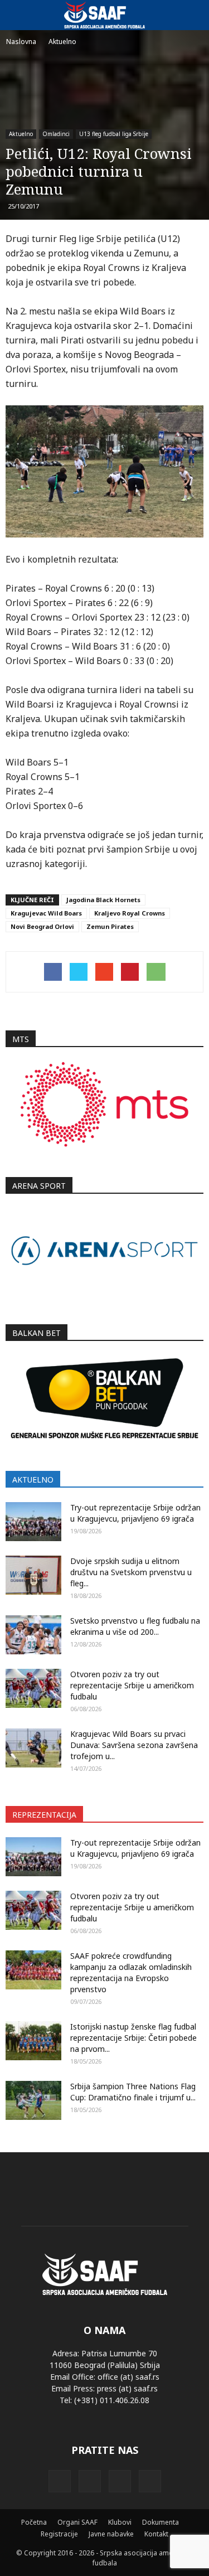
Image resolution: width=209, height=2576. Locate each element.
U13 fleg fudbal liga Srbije (114, 134)
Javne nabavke (111, 2534)
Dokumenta (161, 2522)
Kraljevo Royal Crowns (130, 913)
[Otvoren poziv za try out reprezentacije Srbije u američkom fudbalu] (33, 1688)
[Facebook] (60, 2481)
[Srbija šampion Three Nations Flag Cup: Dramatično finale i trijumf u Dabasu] (33, 2100)
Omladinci (56, 134)
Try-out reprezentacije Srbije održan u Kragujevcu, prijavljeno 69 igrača (135, 1513)
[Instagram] (90, 2481)
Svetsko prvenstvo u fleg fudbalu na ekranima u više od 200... (135, 1626)
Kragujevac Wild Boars (46, 913)
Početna (34, 2522)
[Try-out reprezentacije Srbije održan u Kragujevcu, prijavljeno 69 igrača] (33, 1522)
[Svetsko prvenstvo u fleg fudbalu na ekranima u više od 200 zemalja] (33, 1635)
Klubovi (120, 2522)
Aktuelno (21, 134)
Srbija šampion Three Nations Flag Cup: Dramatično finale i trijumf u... (133, 2092)
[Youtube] (150, 2481)
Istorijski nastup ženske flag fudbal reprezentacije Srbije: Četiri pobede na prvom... (133, 2038)
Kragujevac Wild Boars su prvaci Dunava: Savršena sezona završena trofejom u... (134, 1745)
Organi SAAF (77, 2522)
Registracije (59, 2534)
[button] (193, 15)
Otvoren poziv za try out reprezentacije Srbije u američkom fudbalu (132, 1685)
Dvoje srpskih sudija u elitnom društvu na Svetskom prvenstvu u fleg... (131, 1572)
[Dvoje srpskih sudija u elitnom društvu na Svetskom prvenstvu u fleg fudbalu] (33, 1575)
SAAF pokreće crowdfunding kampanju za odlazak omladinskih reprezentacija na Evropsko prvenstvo (131, 1972)
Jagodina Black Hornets (103, 900)
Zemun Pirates (110, 926)
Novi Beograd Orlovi (42, 926)
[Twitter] (120, 2481)
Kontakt (156, 2534)
